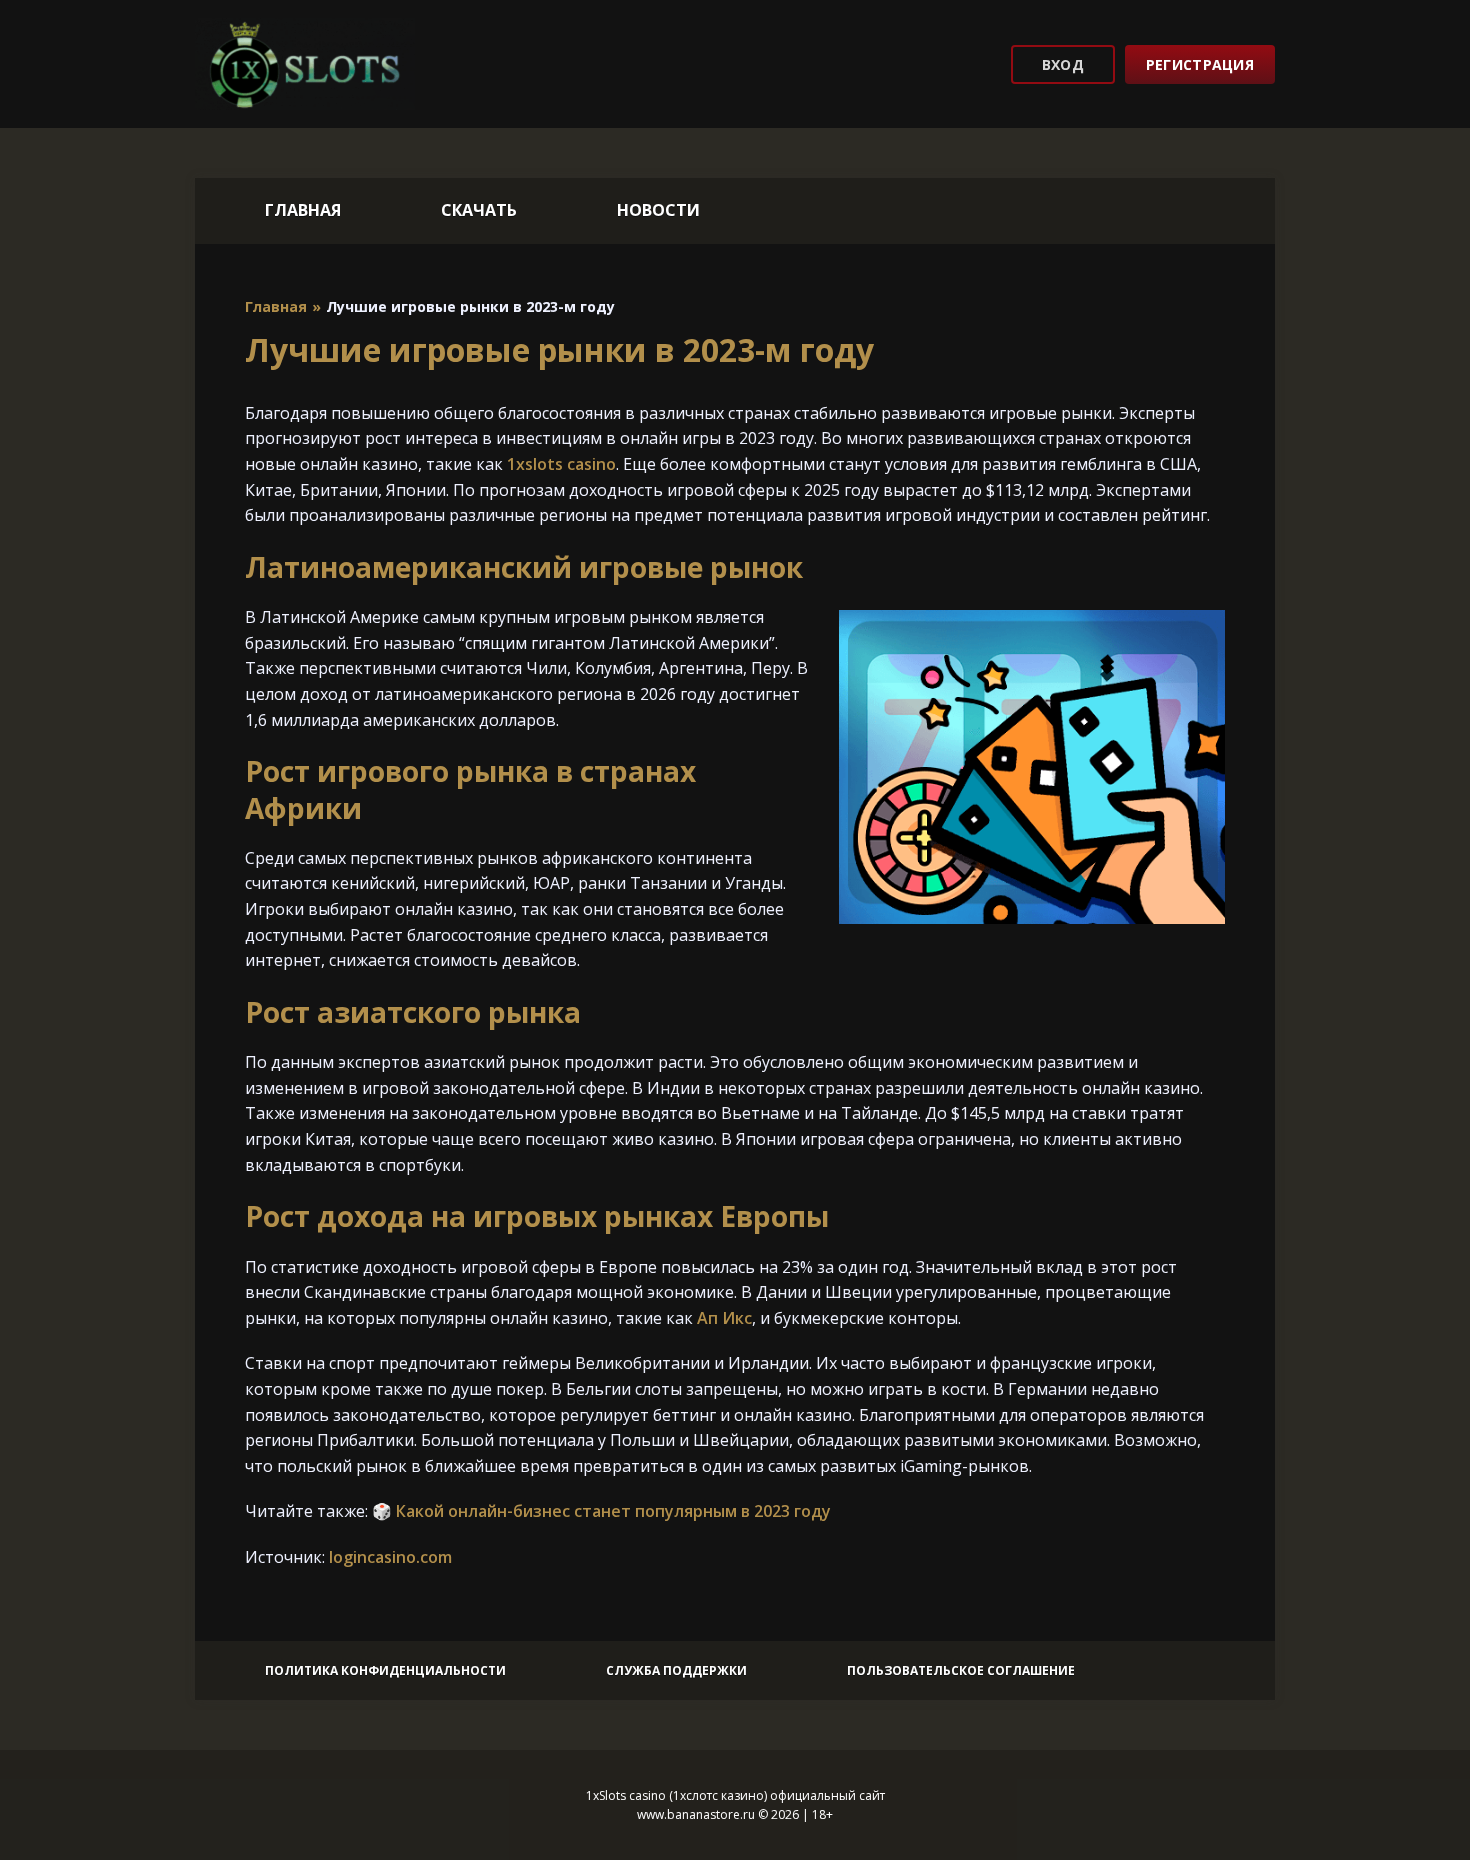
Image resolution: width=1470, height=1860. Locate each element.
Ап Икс (724, 1318)
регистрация (1200, 64)
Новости (658, 210)
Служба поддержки (676, 1670)
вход (1063, 64)
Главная (303, 210)
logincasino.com (390, 1557)
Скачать (479, 210)
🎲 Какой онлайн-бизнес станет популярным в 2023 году (601, 1511)
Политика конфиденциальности (385, 1670)
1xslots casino (561, 464)
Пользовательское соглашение (961, 1670)
